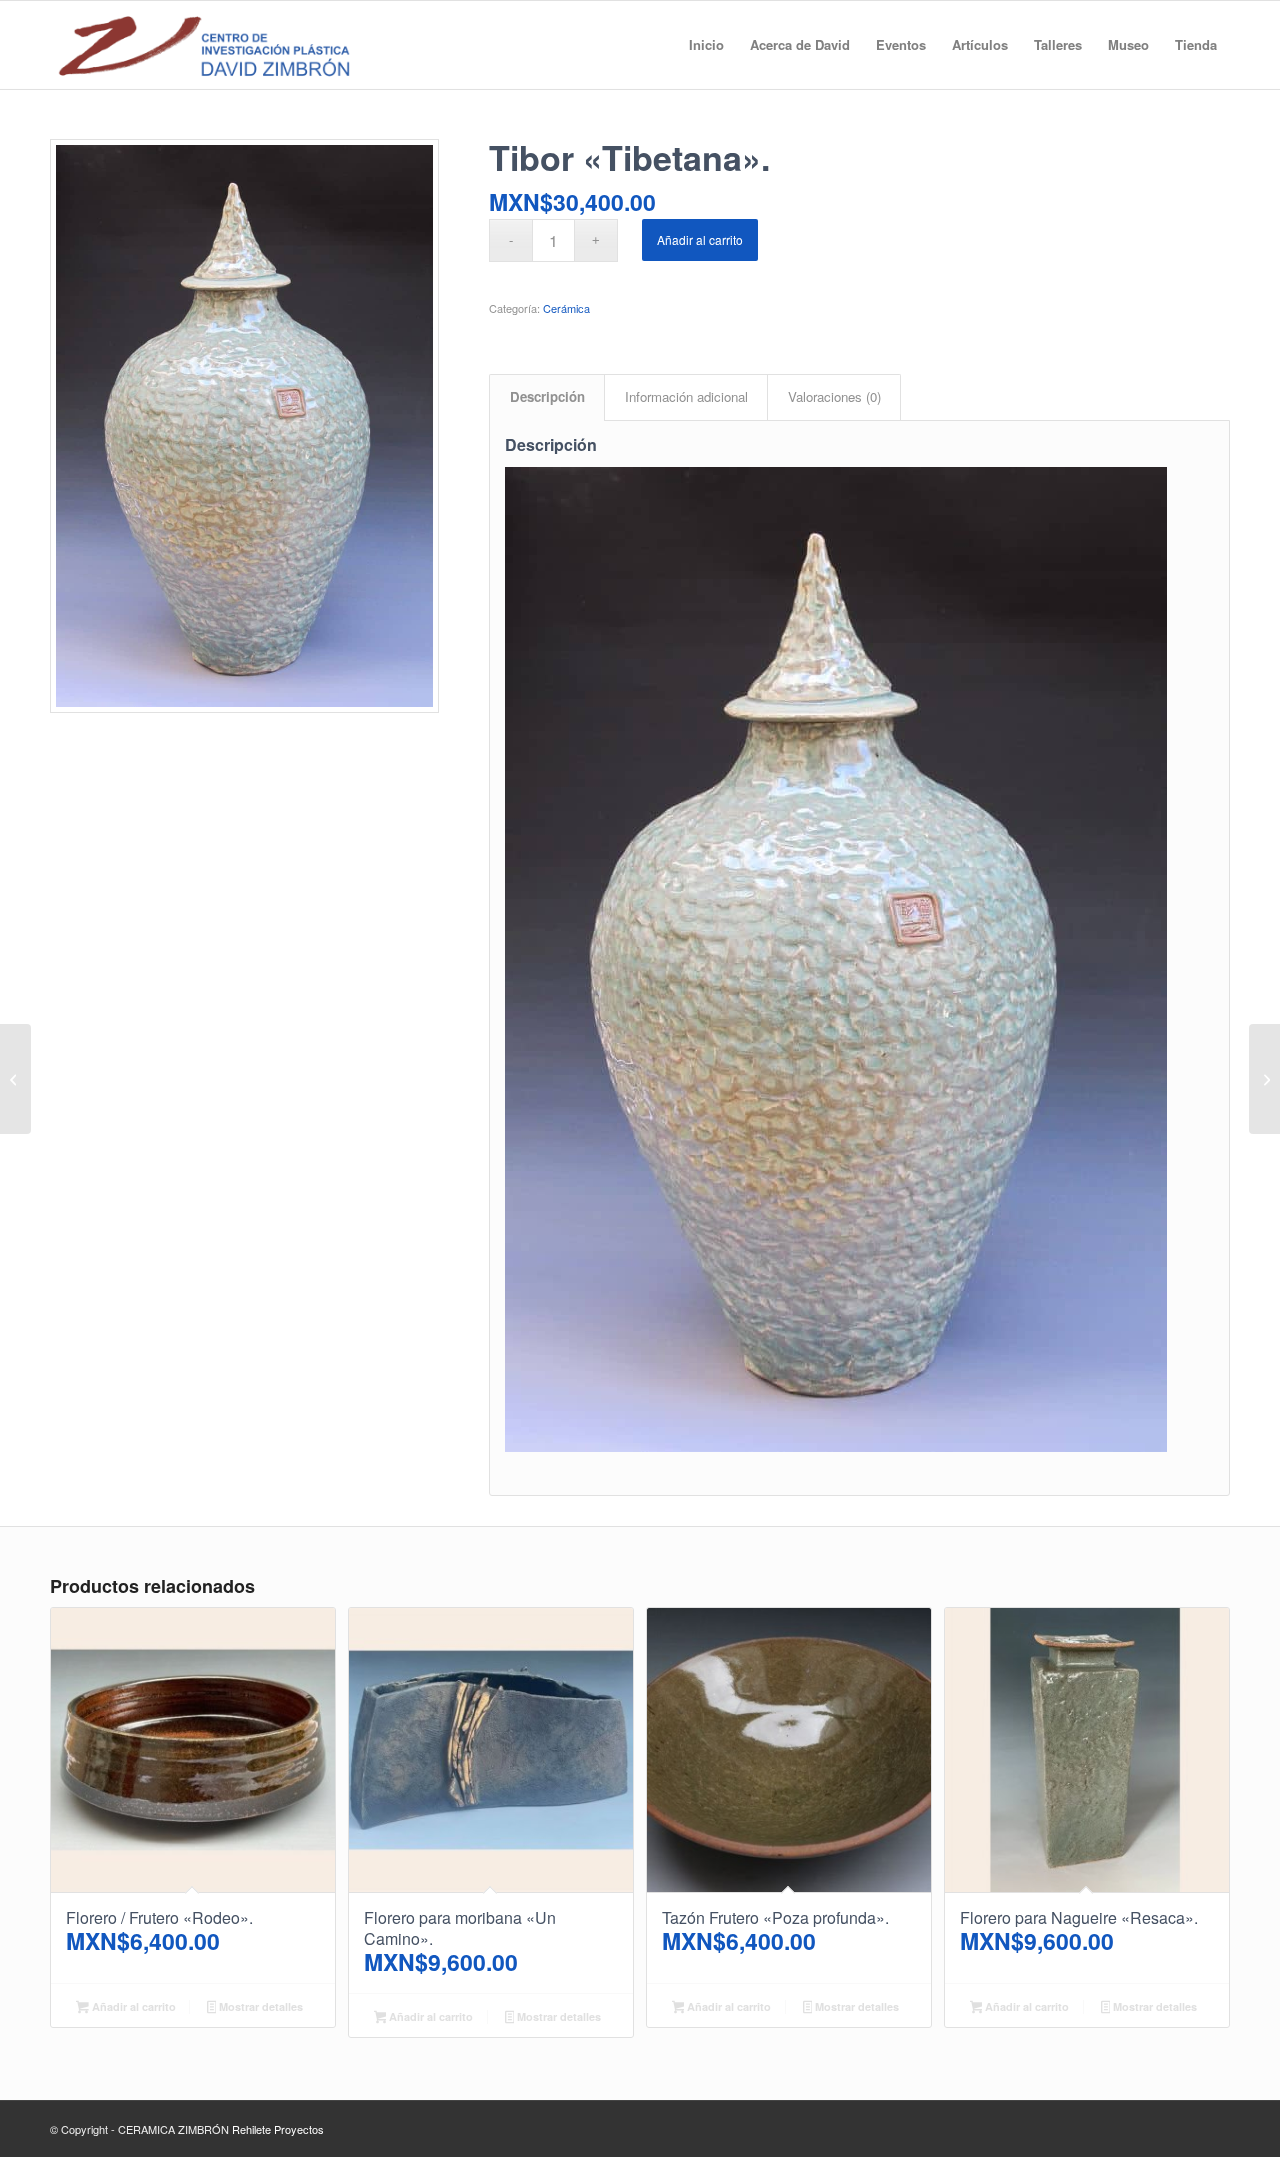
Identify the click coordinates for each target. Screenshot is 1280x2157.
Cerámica (566, 308)
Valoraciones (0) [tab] (834, 396)
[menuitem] (706, 45)
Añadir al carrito (700, 239)
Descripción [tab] (547, 396)
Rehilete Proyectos (278, 2129)
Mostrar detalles (259, 2006)
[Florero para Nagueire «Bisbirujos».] (15, 1079)
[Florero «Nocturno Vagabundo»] (1264, 1079)
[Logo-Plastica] (204, 45)
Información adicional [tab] (686, 396)
